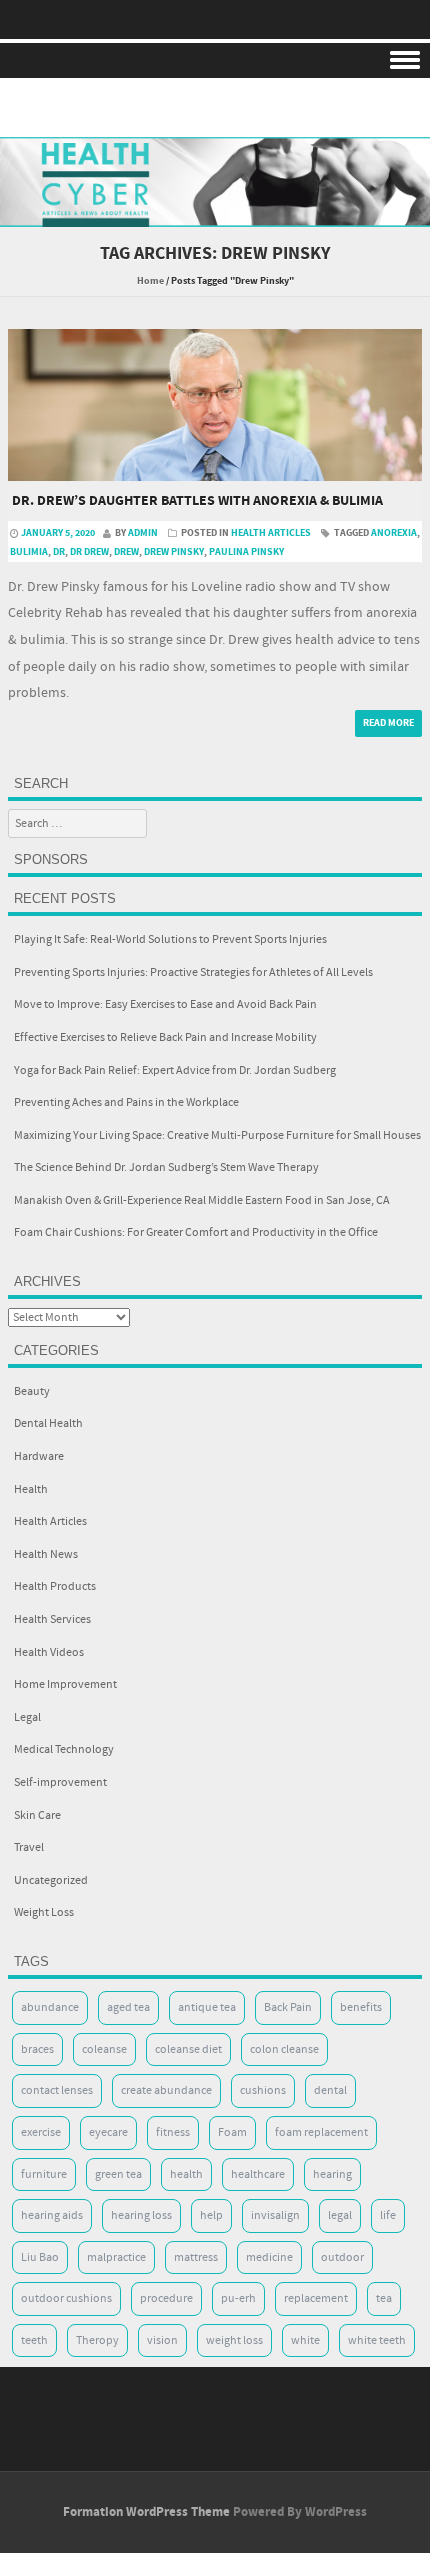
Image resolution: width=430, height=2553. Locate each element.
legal (340, 2215)
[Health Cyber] (215, 213)
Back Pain (288, 2007)
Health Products (55, 1586)
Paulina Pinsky (246, 552)
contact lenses (57, 2090)
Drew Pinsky (174, 552)
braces (37, 2049)
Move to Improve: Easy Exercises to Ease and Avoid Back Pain (165, 1004)
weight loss (234, 2340)
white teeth (377, 2340)
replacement (316, 2298)
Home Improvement (65, 1684)
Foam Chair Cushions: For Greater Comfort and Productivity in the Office (196, 1232)
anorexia (394, 533)
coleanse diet (188, 2049)
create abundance (166, 2090)
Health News (46, 1554)
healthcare (258, 2174)
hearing (332, 2174)
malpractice (116, 2257)
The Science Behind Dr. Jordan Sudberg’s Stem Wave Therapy (166, 1167)
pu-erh (238, 2298)
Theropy (97, 2340)
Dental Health (48, 1423)
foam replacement (321, 2132)
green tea (118, 2174)
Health (31, 1489)
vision (162, 2340)
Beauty (32, 1391)
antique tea (207, 2007)
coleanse (104, 2049)
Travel (29, 1847)
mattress (196, 2257)
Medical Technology (64, 1749)
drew (126, 552)
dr (59, 552)
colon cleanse (284, 2049)
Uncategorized (51, 1880)
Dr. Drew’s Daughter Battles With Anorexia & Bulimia (197, 501)
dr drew (89, 552)
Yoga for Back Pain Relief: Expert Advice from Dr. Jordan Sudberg (175, 1070)
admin (143, 533)
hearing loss (141, 2215)
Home (150, 281)
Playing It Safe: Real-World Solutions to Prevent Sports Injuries (170, 939)
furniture (44, 2174)
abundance (50, 2007)
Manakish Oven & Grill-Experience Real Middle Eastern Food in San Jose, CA (202, 1200)
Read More (388, 723)
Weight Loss (44, 1912)
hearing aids (52, 2215)
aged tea (128, 2007)
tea (384, 2298)
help (211, 2215)
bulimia (29, 552)
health (186, 2174)
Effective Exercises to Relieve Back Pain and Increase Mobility (165, 1037)
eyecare (108, 2132)
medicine (269, 2257)
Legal (27, 1717)
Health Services (52, 1619)
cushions (263, 2090)
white (305, 2340)
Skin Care (37, 1815)
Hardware (39, 1456)
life (388, 2215)
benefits (361, 2007)
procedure (166, 2298)
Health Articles (271, 533)
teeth (34, 2340)
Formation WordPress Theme (146, 2512)
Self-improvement (60, 1782)
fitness (173, 2132)
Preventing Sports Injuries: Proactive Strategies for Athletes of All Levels (193, 972)
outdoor (342, 2257)
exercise (41, 2132)
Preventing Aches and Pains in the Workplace (126, 1102)
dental (330, 2090)
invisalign (275, 2215)
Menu (215, 60)
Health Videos (49, 1652)
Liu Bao (40, 2257)
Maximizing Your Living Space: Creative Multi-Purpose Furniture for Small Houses (217, 1135)
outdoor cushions (66, 2298)
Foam (232, 2132)
